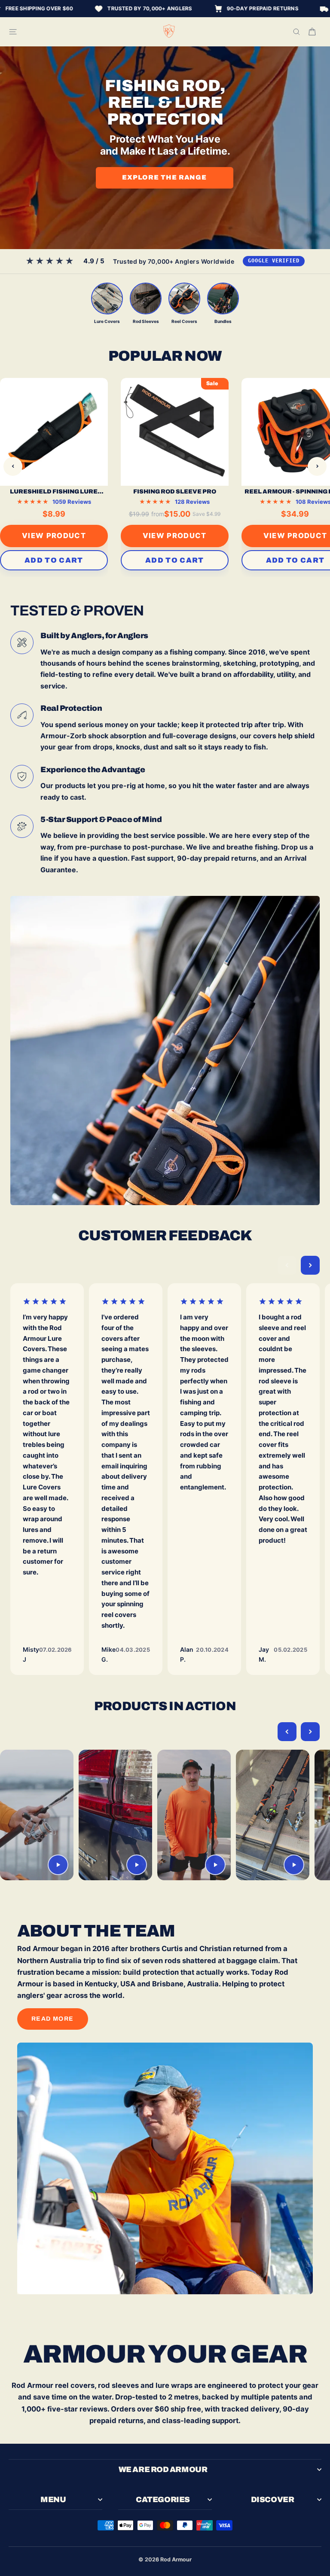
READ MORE (53, 2019)
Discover (272, 2500)
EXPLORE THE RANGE (164, 177)
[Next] (317, 466)
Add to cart (54, 560)
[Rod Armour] (169, 32)
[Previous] (13, 466)
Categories (163, 2500)
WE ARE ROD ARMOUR (163, 2469)
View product (54, 536)
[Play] (58, 1864)
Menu (53, 2500)
